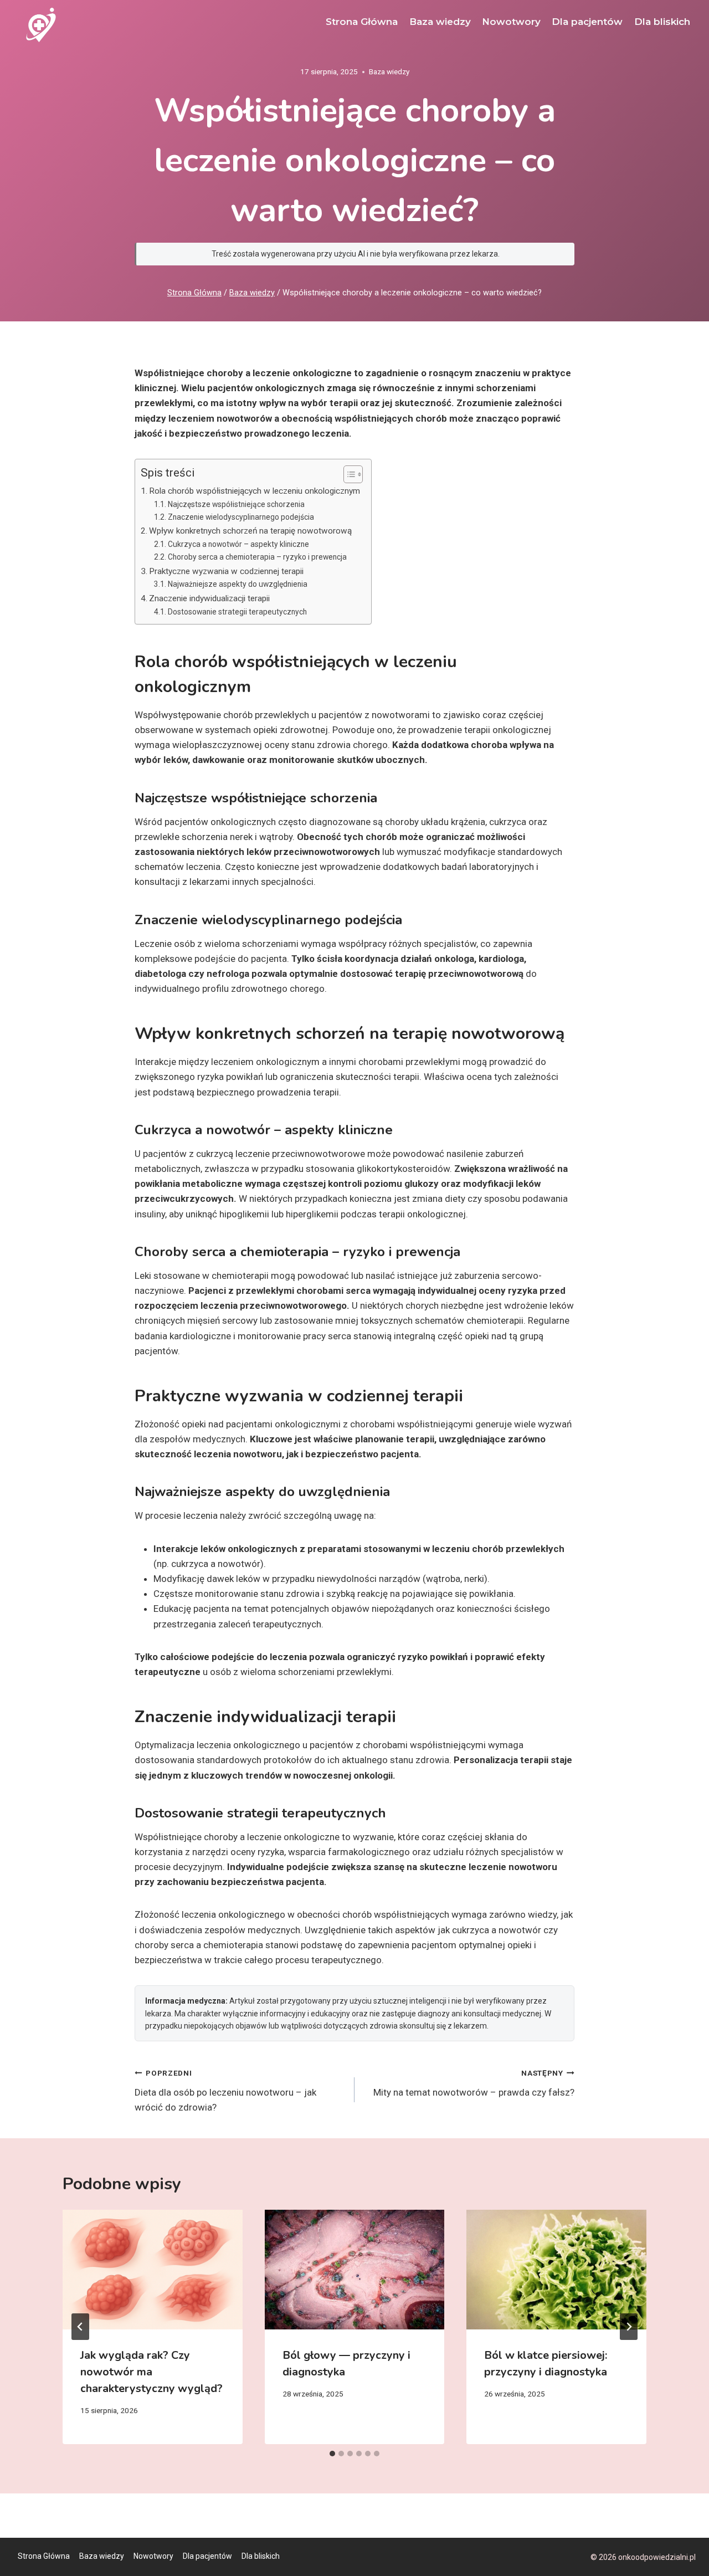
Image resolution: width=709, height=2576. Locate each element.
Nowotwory (511, 22)
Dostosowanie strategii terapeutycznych (237, 612)
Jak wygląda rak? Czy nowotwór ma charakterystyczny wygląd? (151, 2372)
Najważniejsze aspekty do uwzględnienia (238, 584)
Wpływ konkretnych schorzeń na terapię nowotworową (250, 531)
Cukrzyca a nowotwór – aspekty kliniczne (238, 544)
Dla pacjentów (587, 22)
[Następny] (629, 2327)
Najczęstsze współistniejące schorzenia (236, 504)
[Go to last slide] (80, 2327)
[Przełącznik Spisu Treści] (348, 474)
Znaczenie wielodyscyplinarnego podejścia (241, 517)
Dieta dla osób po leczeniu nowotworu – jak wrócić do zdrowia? (225, 2091)
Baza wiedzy (440, 22)
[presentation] (153, 2270)
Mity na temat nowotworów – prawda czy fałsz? (474, 2083)
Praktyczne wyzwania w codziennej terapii (226, 571)
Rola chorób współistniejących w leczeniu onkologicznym (255, 491)
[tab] (332, 2454)
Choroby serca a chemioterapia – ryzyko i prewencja (257, 557)
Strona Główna (362, 22)
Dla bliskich (662, 22)
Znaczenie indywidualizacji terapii (209, 598)
